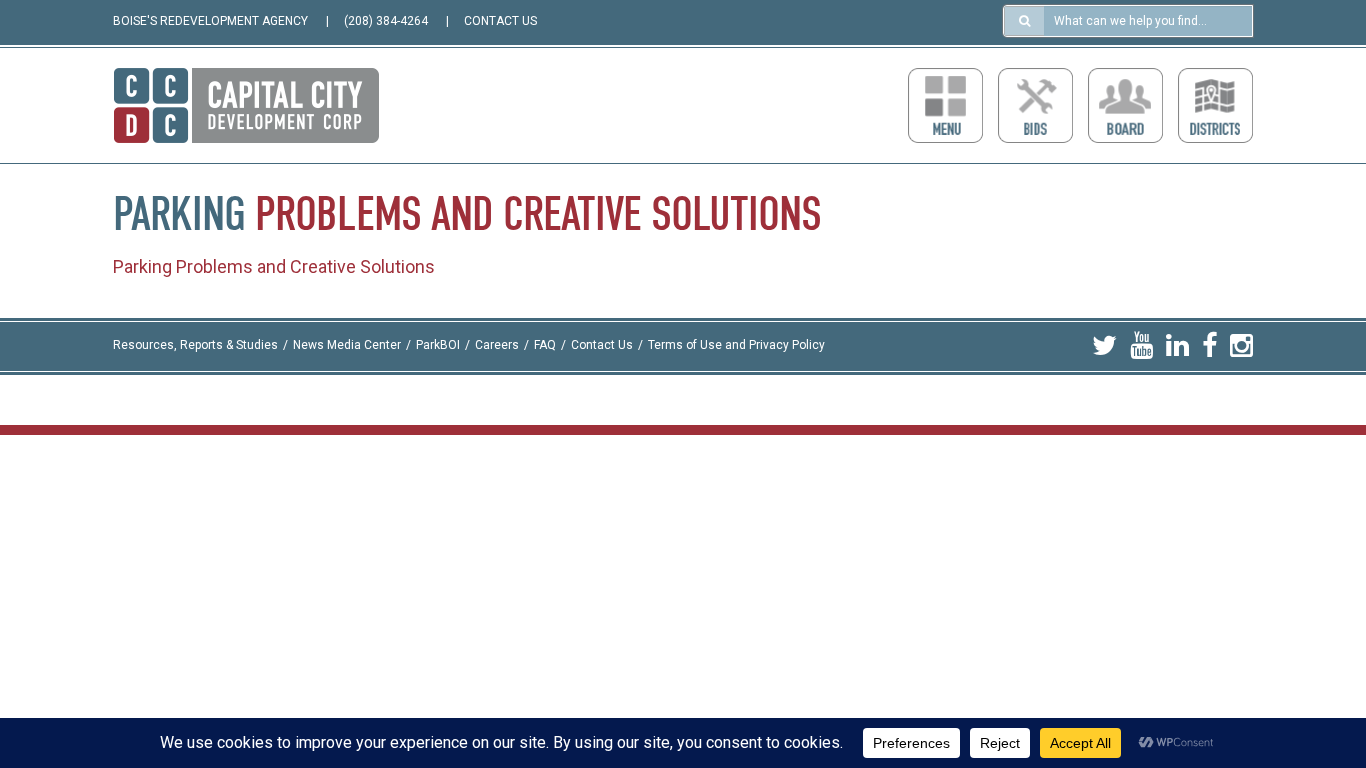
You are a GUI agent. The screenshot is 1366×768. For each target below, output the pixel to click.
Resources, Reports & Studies (195, 346)
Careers (497, 346)
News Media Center (347, 346)
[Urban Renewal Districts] (1215, 105)
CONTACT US (500, 21)
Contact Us (602, 346)
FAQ (545, 346)
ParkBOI (438, 346)
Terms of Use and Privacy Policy (736, 346)
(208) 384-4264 (386, 21)
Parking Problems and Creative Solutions (274, 266)
